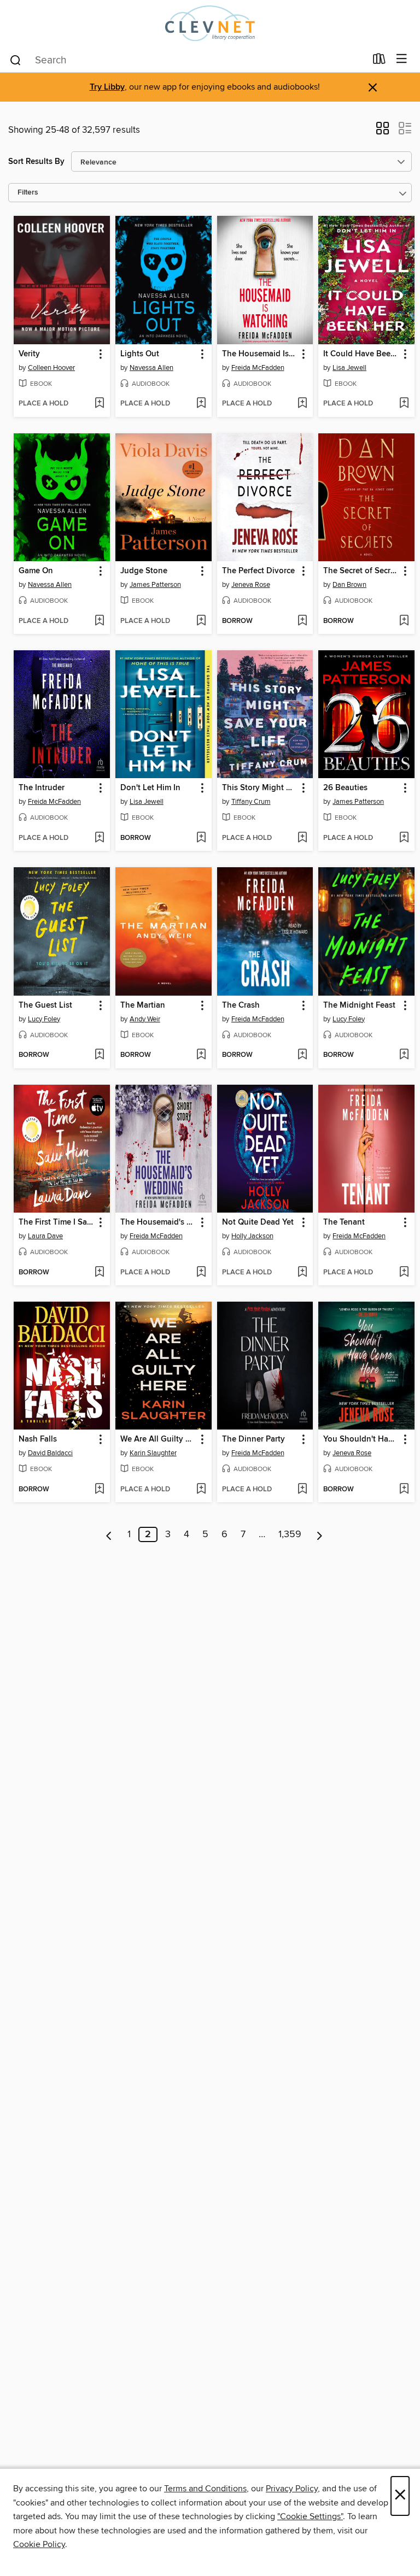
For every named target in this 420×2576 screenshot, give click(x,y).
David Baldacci (50, 1453)
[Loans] (379, 61)
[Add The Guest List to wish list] (99, 1055)
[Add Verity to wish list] (99, 404)
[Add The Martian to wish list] (201, 1055)
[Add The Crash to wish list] (302, 1055)
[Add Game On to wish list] (99, 621)
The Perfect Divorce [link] (258, 571)
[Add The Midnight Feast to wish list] (404, 1055)
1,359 (290, 1534)
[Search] (16, 60)
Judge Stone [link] (144, 571)
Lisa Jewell (349, 368)
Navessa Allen (151, 368)
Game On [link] (36, 571)
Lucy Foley (44, 1019)
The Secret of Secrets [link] (361, 571)
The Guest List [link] (45, 1005)
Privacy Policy (292, 2489)
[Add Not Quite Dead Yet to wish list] (302, 1273)
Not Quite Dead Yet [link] (258, 1222)
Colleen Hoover (51, 368)
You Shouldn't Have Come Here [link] (361, 1439)
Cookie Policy (39, 2544)
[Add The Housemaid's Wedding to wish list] (201, 1273)
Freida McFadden (258, 368)
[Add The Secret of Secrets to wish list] (404, 621)
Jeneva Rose (251, 585)
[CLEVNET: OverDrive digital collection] (210, 23)
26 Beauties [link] (345, 788)
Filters (28, 193)
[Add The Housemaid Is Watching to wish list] (302, 404)
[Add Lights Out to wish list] (201, 404)
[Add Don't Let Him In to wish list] (201, 838)
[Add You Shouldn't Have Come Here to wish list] (404, 1490)
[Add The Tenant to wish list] (404, 1273)
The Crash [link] (241, 1005)
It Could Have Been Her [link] (361, 354)
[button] (383, 132)
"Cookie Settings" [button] (310, 2516)
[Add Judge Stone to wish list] (201, 621)
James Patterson (155, 585)
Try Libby (107, 87)
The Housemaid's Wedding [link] (158, 1222)
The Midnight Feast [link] (359, 1005)
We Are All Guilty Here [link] (158, 1439)
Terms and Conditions (205, 2489)
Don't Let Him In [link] (150, 788)
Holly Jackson (252, 1236)
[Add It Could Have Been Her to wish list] (404, 404)
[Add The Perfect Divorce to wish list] (302, 621)
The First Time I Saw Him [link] (57, 1222)
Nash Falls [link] (38, 1439)
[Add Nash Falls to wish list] (99, 1490)
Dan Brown (349, 585)
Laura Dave (45, 1236)
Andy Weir (145, 1019)
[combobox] (187, 60)
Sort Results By (36, 161)
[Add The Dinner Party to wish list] (302, 1490)
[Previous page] (109, 1534)
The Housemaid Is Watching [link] (260, 354)
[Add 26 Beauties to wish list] (404, 838)
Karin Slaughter (153, 1453)
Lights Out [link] (140, 354)
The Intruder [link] (42, 788)
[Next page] (320, 1534)
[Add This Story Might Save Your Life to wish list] (302, 838)
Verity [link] (29, 354)
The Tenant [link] (344, 1222)
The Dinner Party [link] (253, 1439)
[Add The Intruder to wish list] (99, 838)
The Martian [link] (143, 1005)
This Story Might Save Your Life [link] (260, 788)
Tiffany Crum (251, 802)
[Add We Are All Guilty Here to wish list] (201, 1490)
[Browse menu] (402, 59)
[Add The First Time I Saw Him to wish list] (99, 1273)
